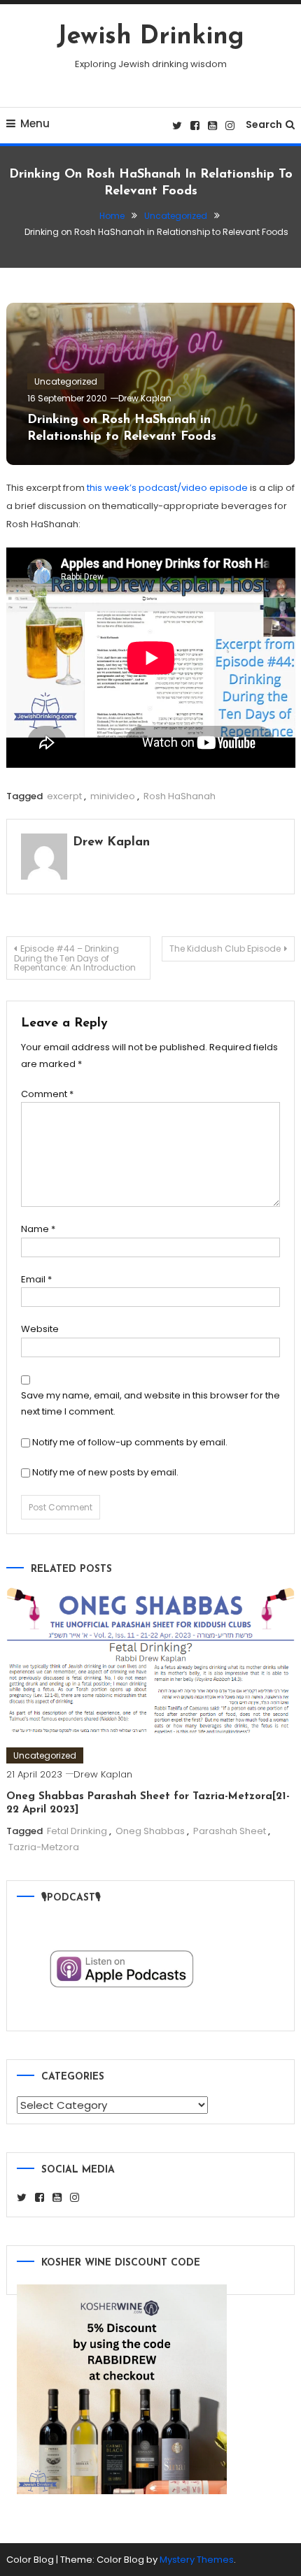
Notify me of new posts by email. (105, 1472)
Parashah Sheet (230, 1831)
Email (36, 1279)
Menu (35, 123)
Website (40, 1329)
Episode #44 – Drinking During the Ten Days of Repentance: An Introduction (75, 958)
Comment (47, 1094)
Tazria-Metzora (44, 1847)
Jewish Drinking (150, 37)
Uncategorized (66, 381)
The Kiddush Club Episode (225, 949)
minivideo (113, 796)
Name (38, 1229)
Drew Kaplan (145, 398)
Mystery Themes (197, 2560)
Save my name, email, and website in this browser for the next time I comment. (150, 1403)
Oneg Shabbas (150, 1831)
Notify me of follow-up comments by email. (130, 1442)
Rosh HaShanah (180, 796)
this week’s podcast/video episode (167, 488)
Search (264, 124)
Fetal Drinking (77, 1831)
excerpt (64, 796)
